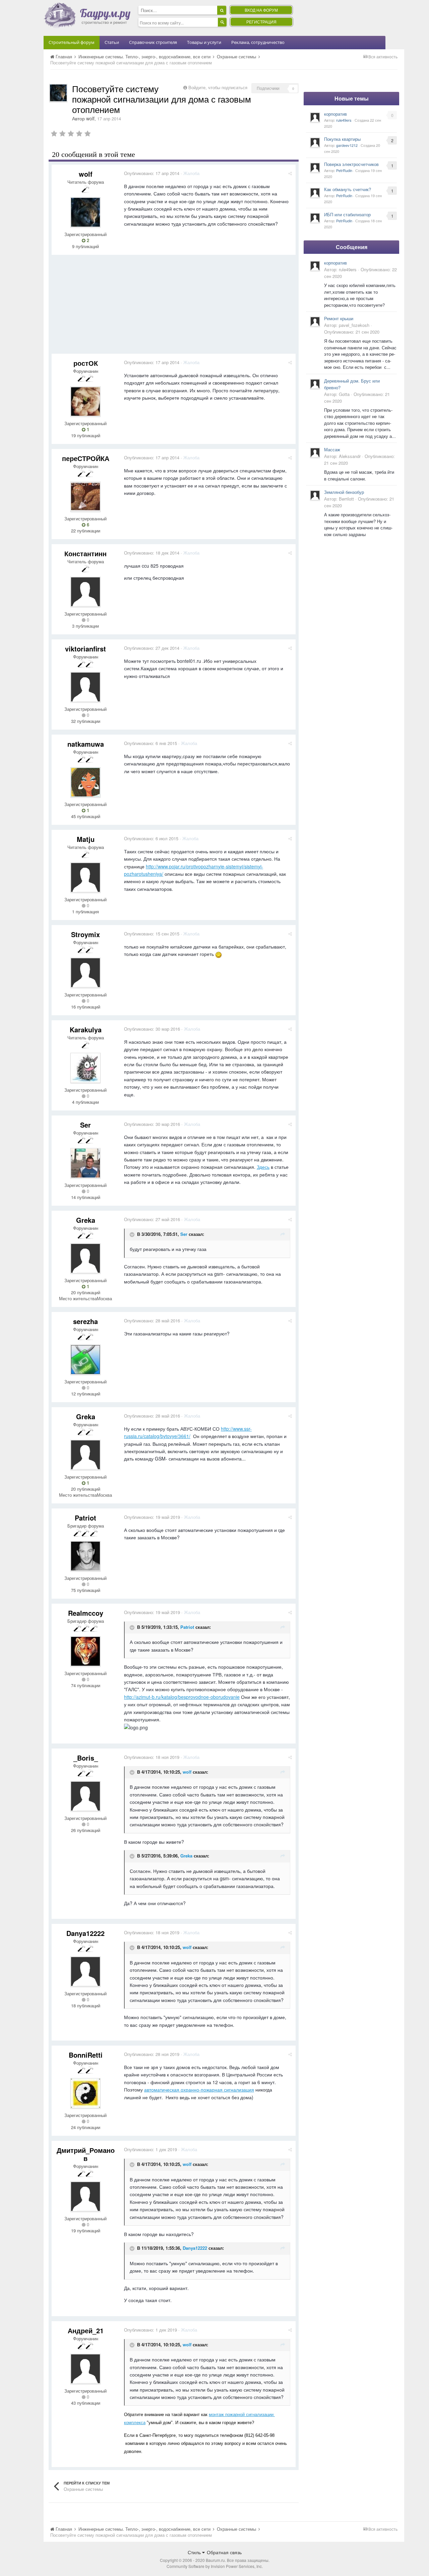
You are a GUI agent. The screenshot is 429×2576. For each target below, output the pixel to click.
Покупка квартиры (342, 139)
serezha (85, 1321)
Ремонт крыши (339, 318)
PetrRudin (344, 170)
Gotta (344, 394)
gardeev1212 (347, 145)
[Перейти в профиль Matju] (85, 877)
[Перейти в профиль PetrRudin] (315, 168)
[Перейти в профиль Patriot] (85, 1556)
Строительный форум (72, 42)
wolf (90, 118)
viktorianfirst (85, 649)
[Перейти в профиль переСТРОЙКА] (85, 497)
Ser (85, 1125)
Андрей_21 (86, 2330)
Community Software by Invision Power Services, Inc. (215, 2566)
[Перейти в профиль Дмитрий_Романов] (85, 2196)
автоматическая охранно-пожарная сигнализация (199, 2090)
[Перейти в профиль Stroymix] (85, 973)
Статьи (112, 42)
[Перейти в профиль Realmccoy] (85, 1651)
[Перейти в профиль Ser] (85, 1163)
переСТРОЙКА (86, 458)
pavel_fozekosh (354, 325)
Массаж (332, 449)
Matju (86, 839)
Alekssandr (350, 456)
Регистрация (261, 22)
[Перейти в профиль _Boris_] (85, 1796)
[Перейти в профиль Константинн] (85, 592)
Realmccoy (86, 1613)
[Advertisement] (174, 307)
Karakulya (86, 1029)
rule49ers (344, 120)
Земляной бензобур (344, 492)
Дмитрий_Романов (86, 2154)
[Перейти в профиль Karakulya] (85, 1068)
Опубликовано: (152, 173)
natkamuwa (86, 744)
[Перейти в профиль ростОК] (85, 401)
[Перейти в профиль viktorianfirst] (85, 687)
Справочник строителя (153, 42)
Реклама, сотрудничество (258, 42)
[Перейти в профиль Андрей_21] (85, 2369)
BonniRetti (86, 2055)
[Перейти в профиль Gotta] (315, 384)
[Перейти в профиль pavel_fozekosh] (315, 322)
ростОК (86, 363)
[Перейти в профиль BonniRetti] (85, 2093)
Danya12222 (85, 1933)
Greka (86, 1220)
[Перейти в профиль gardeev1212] (315, 142)
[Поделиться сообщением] (290, 173)
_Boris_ (86, 1758)
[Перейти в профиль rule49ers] (315, 117)
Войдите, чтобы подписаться (218, 87)
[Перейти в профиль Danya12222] (85, 1971)
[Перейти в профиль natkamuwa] (85, 782)
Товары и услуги (204, 42)
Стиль (195, 2552)
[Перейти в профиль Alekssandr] (315, 453)
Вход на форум (261, 10)
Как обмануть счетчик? (348, 189)
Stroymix (85, 934)
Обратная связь (224, 2552)
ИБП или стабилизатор (347, 214)
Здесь (263, 1167)
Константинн (85, 553)
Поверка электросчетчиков (351, 164)
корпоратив (335, 114)
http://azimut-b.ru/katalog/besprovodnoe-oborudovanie (182, 1697)
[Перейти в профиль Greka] (85, 1258)
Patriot (85, 1518)
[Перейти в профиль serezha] (85, 1360)
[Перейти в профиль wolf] (58, 93)
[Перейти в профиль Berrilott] (315, 495)
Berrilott (346, 499)
